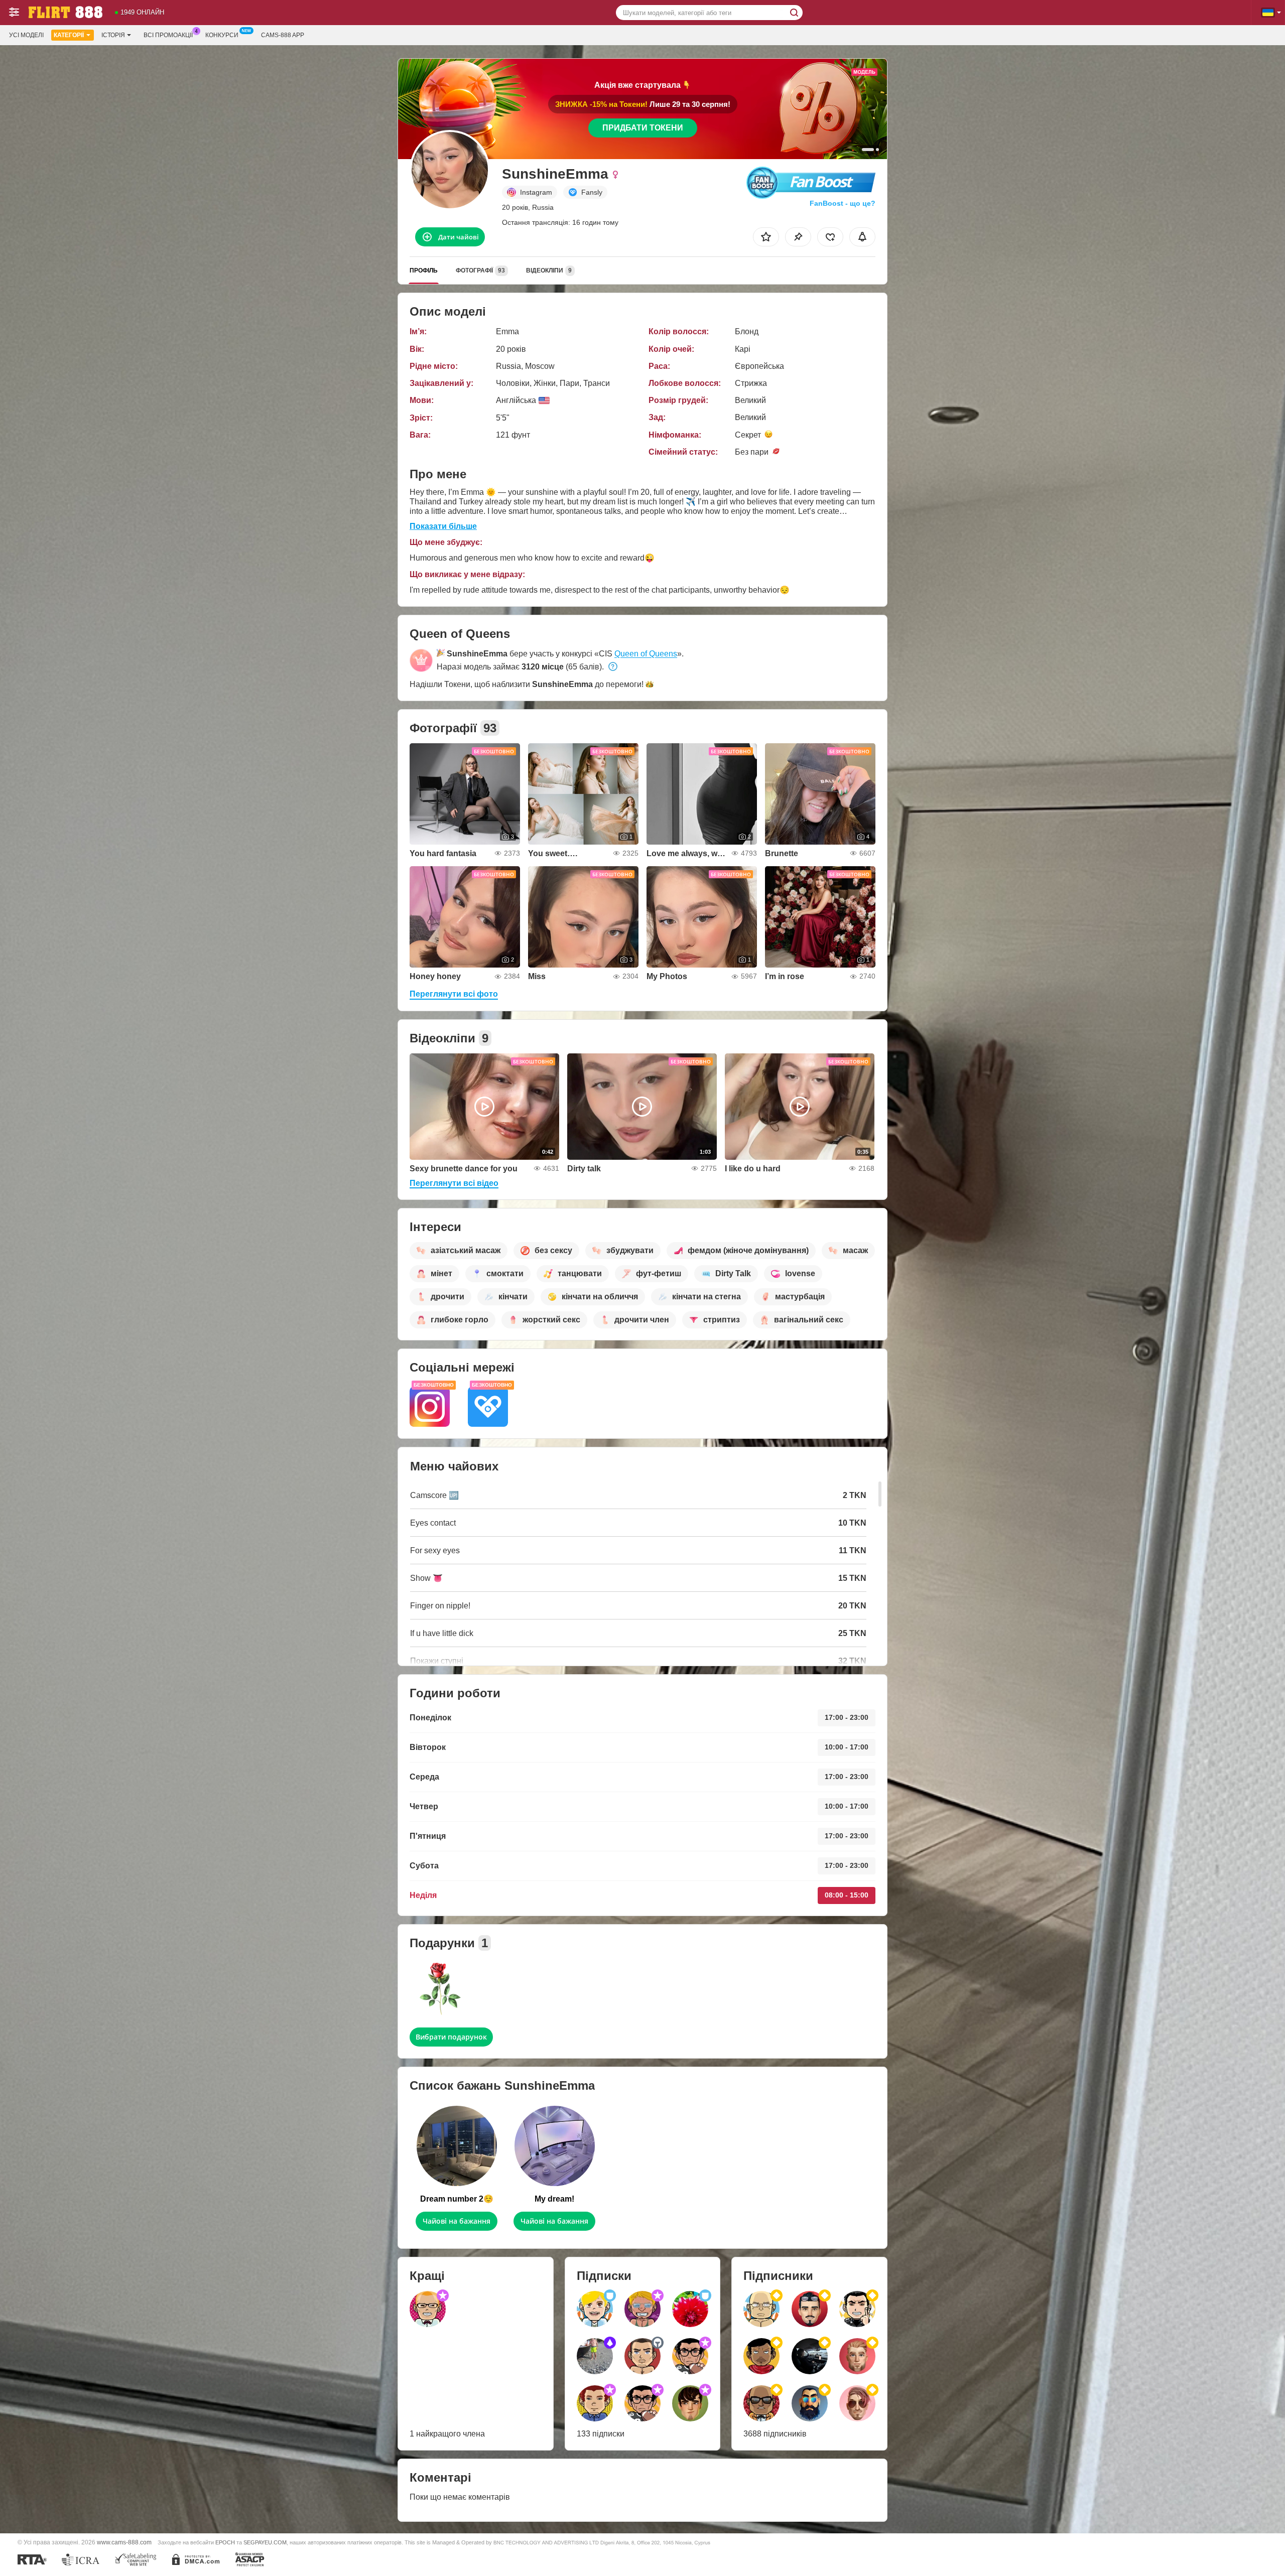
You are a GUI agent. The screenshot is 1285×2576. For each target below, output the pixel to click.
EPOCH (225, 2542)
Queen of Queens (646, 654)
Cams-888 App (283, 35)
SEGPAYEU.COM (265, 2542)
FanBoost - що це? (843, 203)
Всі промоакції (168, 35)
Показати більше (443, 526)
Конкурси (222, 35)
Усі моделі (26, 35)
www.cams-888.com (124, 2542)
